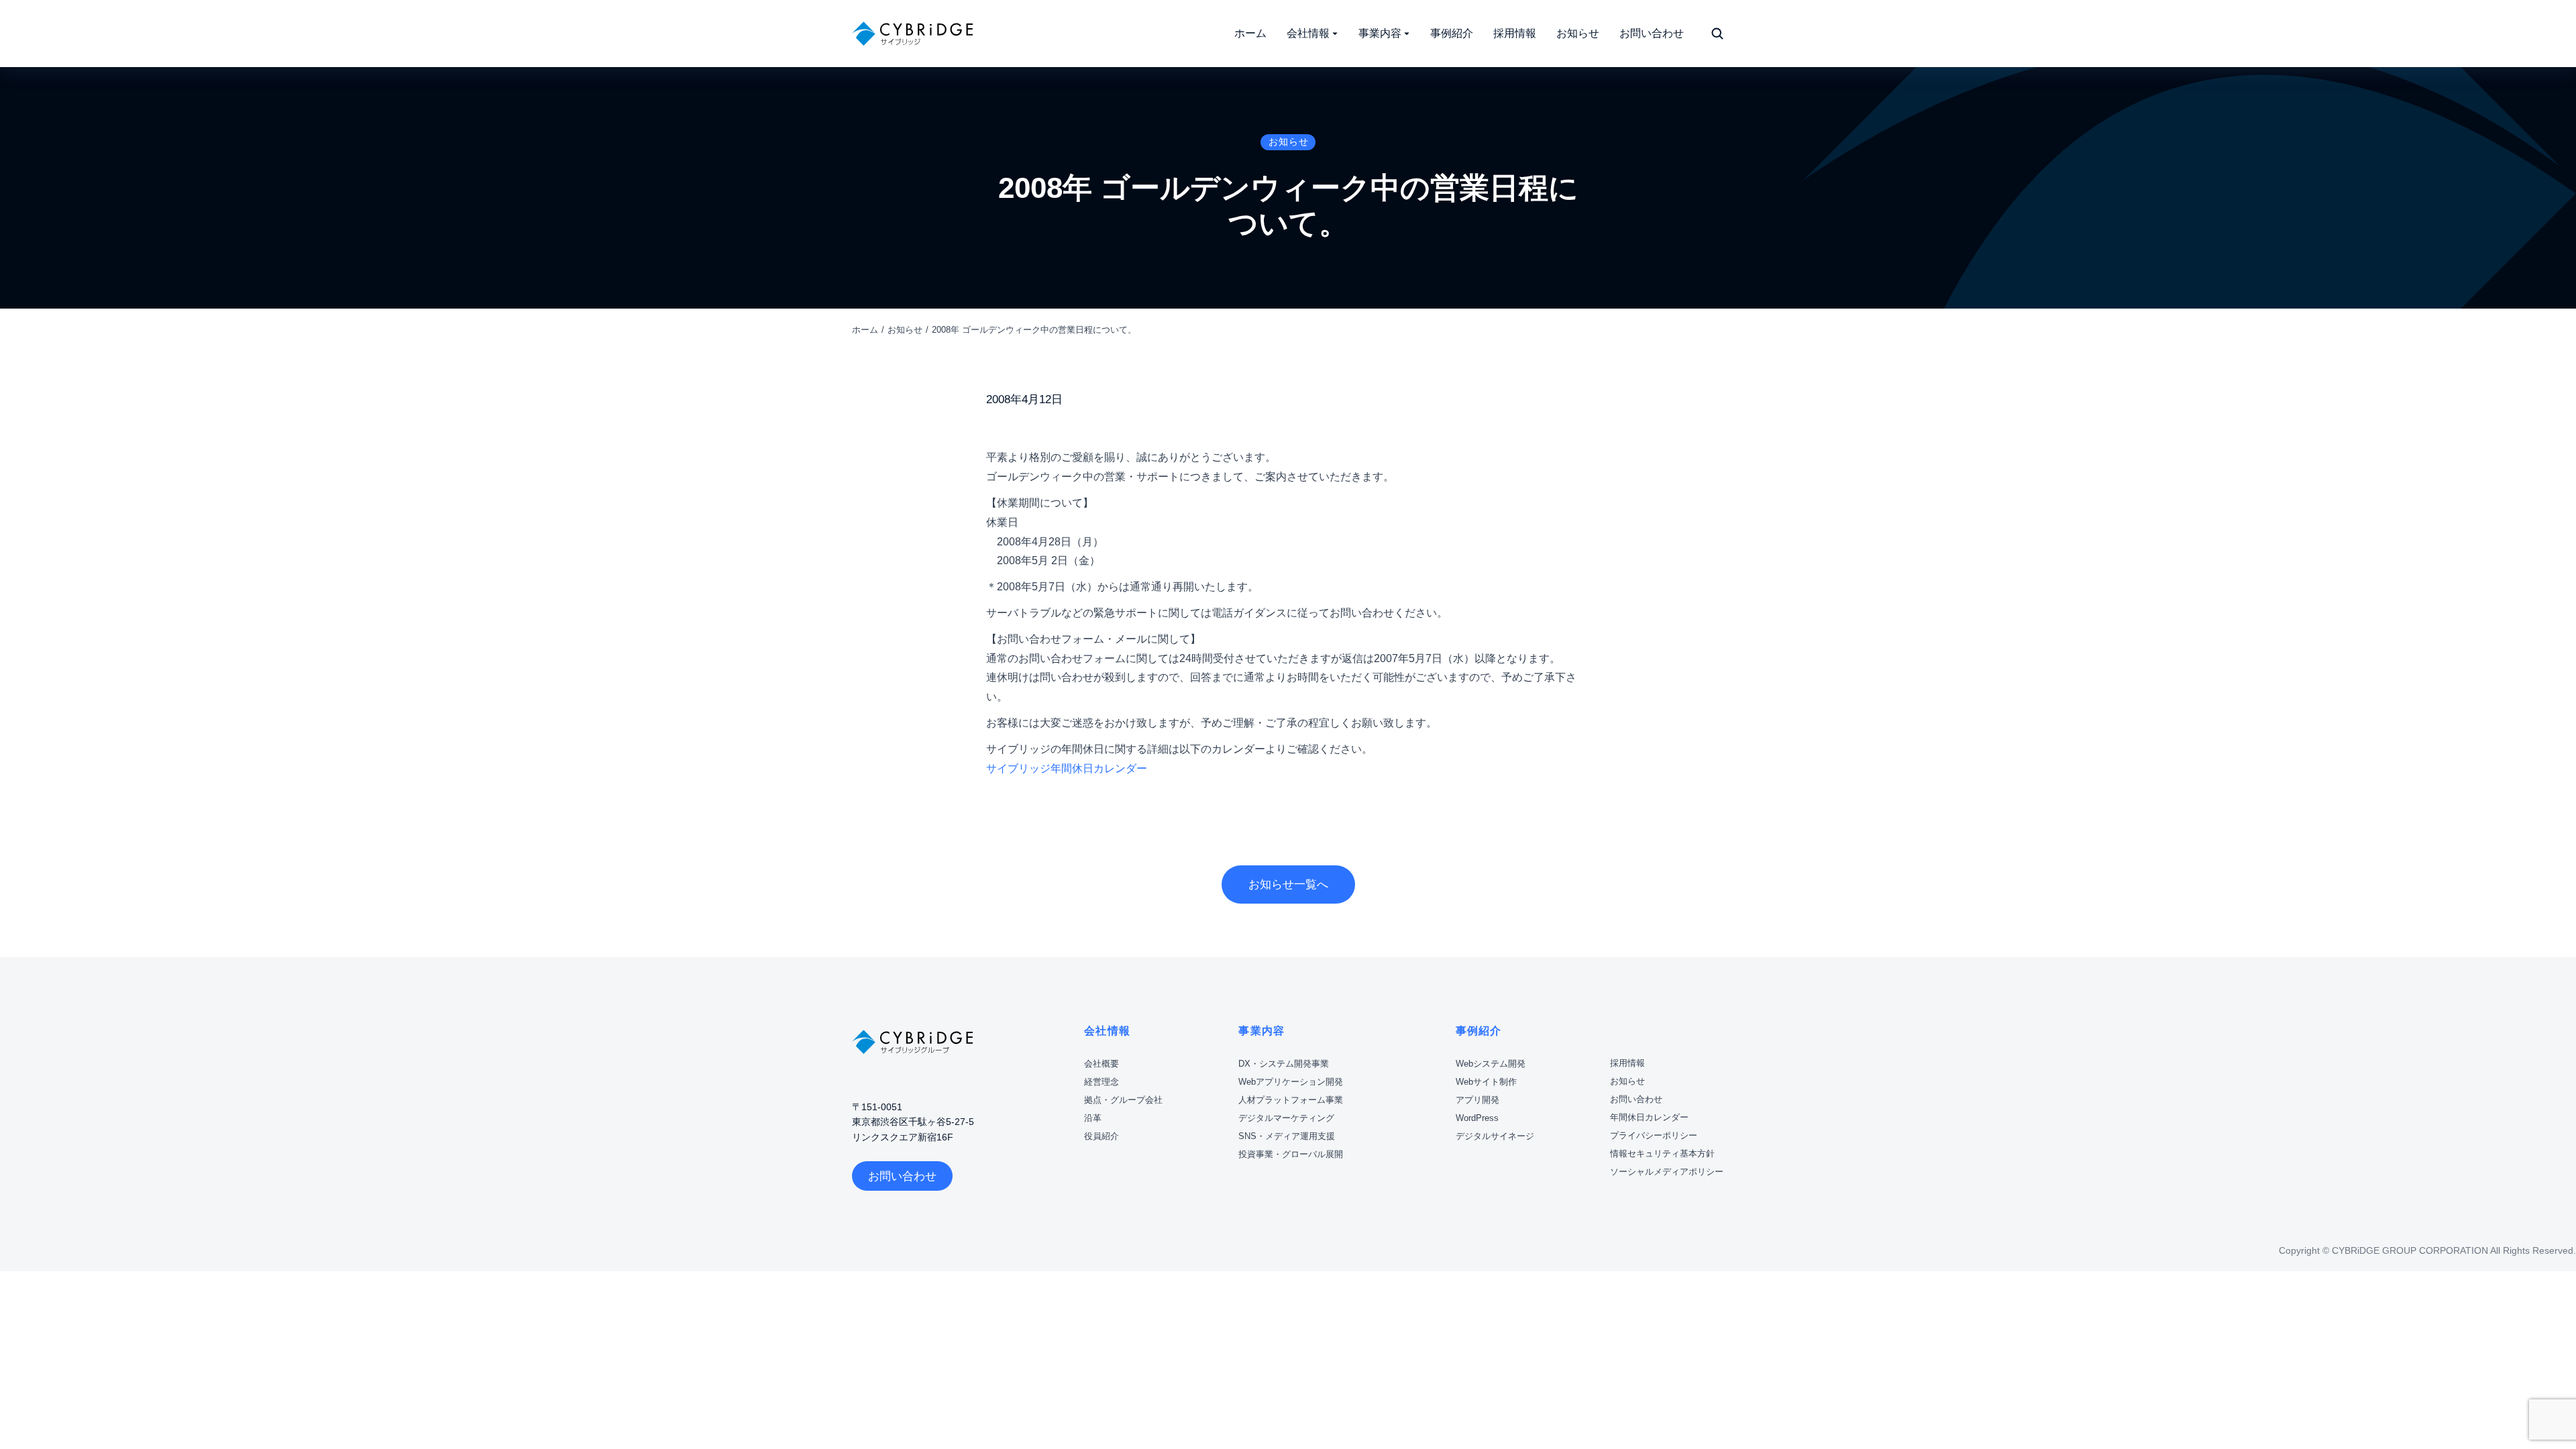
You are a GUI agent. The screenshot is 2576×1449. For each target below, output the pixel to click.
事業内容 (1262, 1031)
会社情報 (1107, 1031)
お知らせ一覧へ (1288, 884)
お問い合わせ (902, 1176)
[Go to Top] (2548, 1368)
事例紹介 (1479, 1031)
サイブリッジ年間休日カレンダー (1067, 768)
